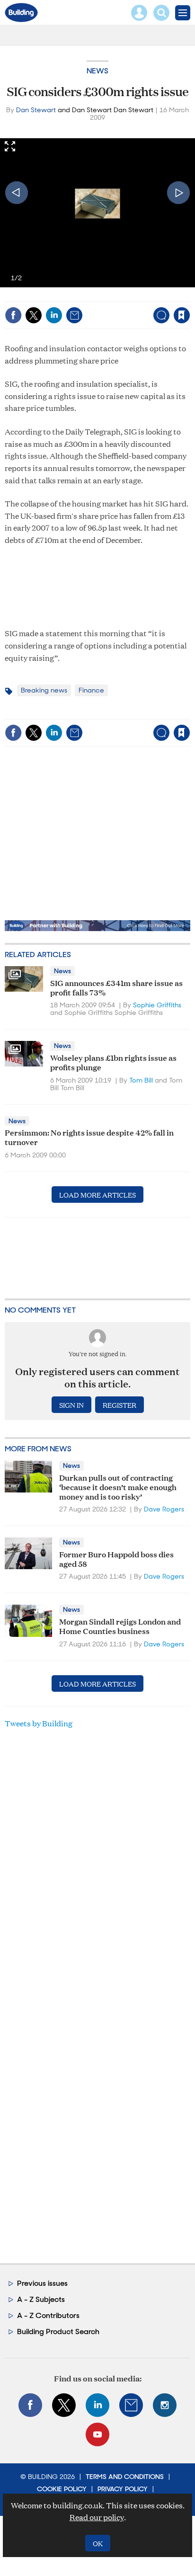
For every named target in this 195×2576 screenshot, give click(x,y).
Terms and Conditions (125, 2477)
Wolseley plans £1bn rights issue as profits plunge (113, 1062)
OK (98, 2543)
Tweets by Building (39, 1723)
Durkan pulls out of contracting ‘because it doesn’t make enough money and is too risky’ (118, 1487)
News (97, 71)
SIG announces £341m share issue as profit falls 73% (116, 987)
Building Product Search (58, 2332)
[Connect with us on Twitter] (64, 2405)
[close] (189, 295)
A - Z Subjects (41, 2299)
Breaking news (44, 690)
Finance (91, 690)
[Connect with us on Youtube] (97, 2434)
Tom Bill (141, 1080)
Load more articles (97, 1195)
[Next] (178, 193)
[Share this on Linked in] (54, 315)
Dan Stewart (36, 110)
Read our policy (97, 2517)
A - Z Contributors (48, 2315)
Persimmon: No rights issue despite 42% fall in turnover (89, 1137)
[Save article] (182, 315)
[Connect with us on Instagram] (165, 2405)
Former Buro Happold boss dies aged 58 (116, 1559)
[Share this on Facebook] (13, 315)
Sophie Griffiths (157, 1005)
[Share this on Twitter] (34, 315)
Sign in (63, 295)
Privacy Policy (123, 2489)
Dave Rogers (164, 1509)
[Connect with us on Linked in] (97, 2405)
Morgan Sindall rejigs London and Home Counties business (120, 1626)
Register (120, 1405)
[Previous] (17, 193)
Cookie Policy (62, 2489)
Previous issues (42, 2283)
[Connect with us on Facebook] (30, 2405)
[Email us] (131, 2405)
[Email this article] (74, 315)
